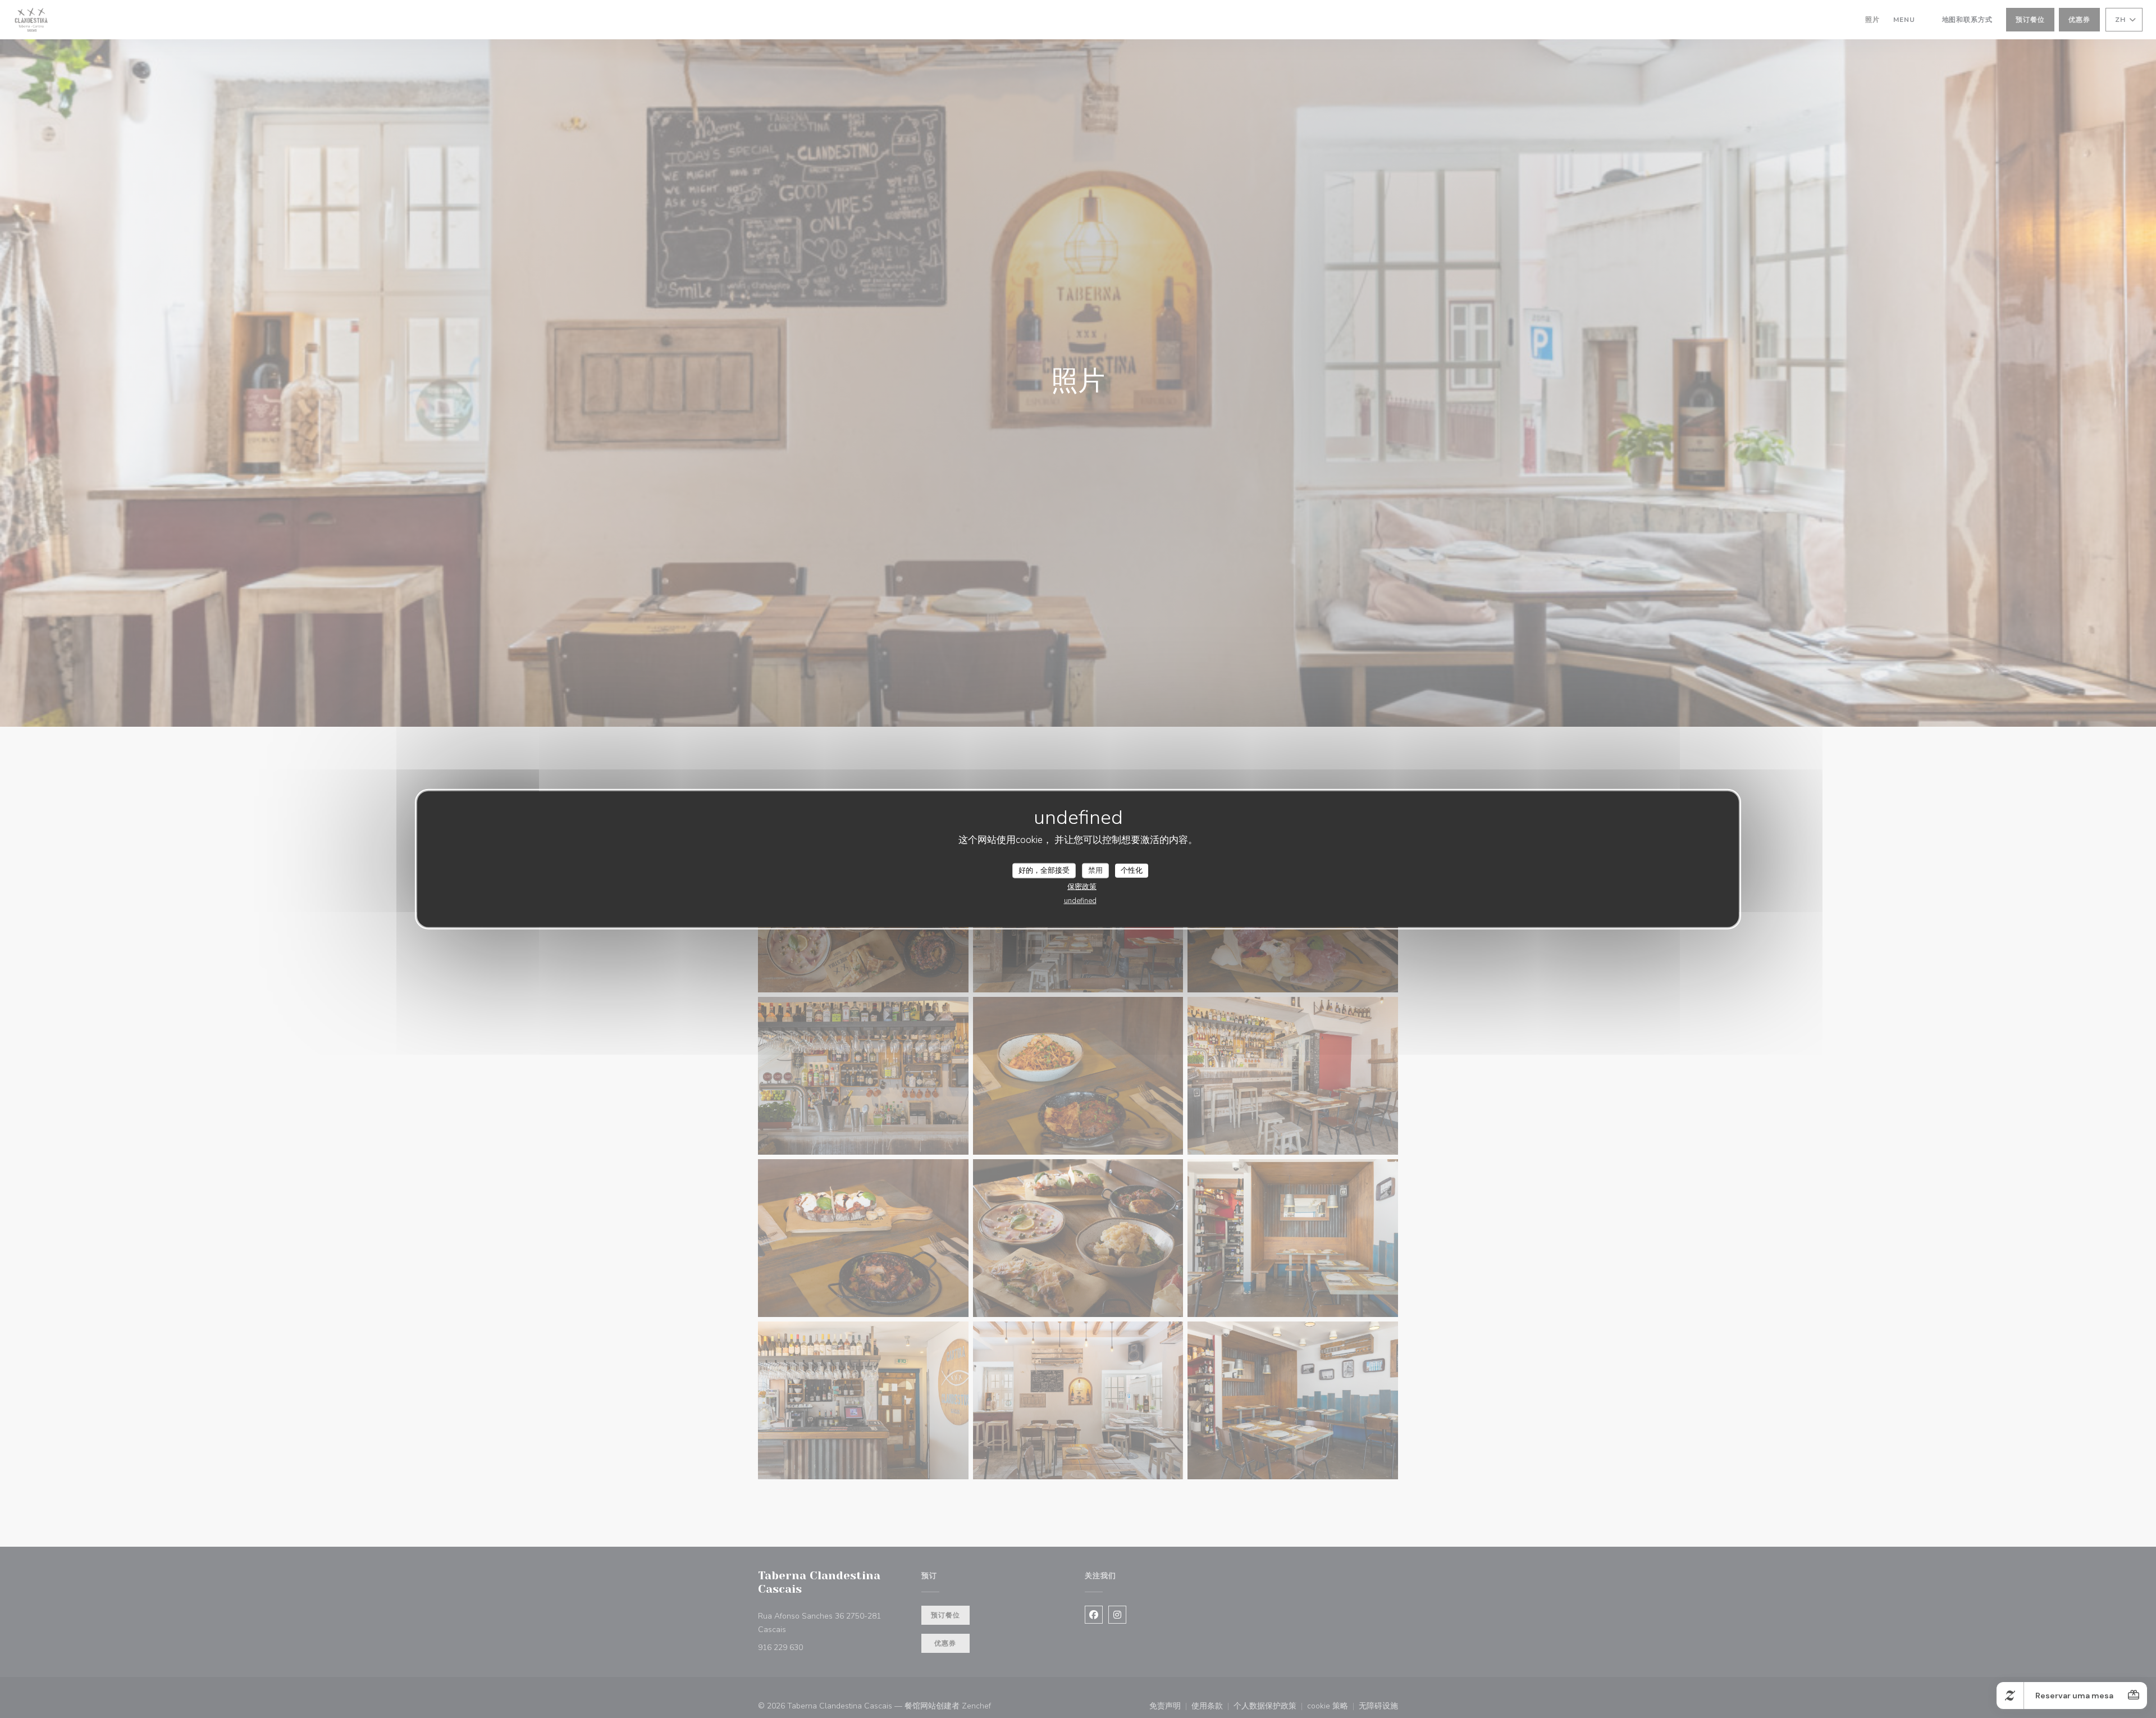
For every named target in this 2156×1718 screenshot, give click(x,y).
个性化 (1132, 870)
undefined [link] (1080, 901)
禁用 (1095, 870)
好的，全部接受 (1044, 870)
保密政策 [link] (1082, 887)
